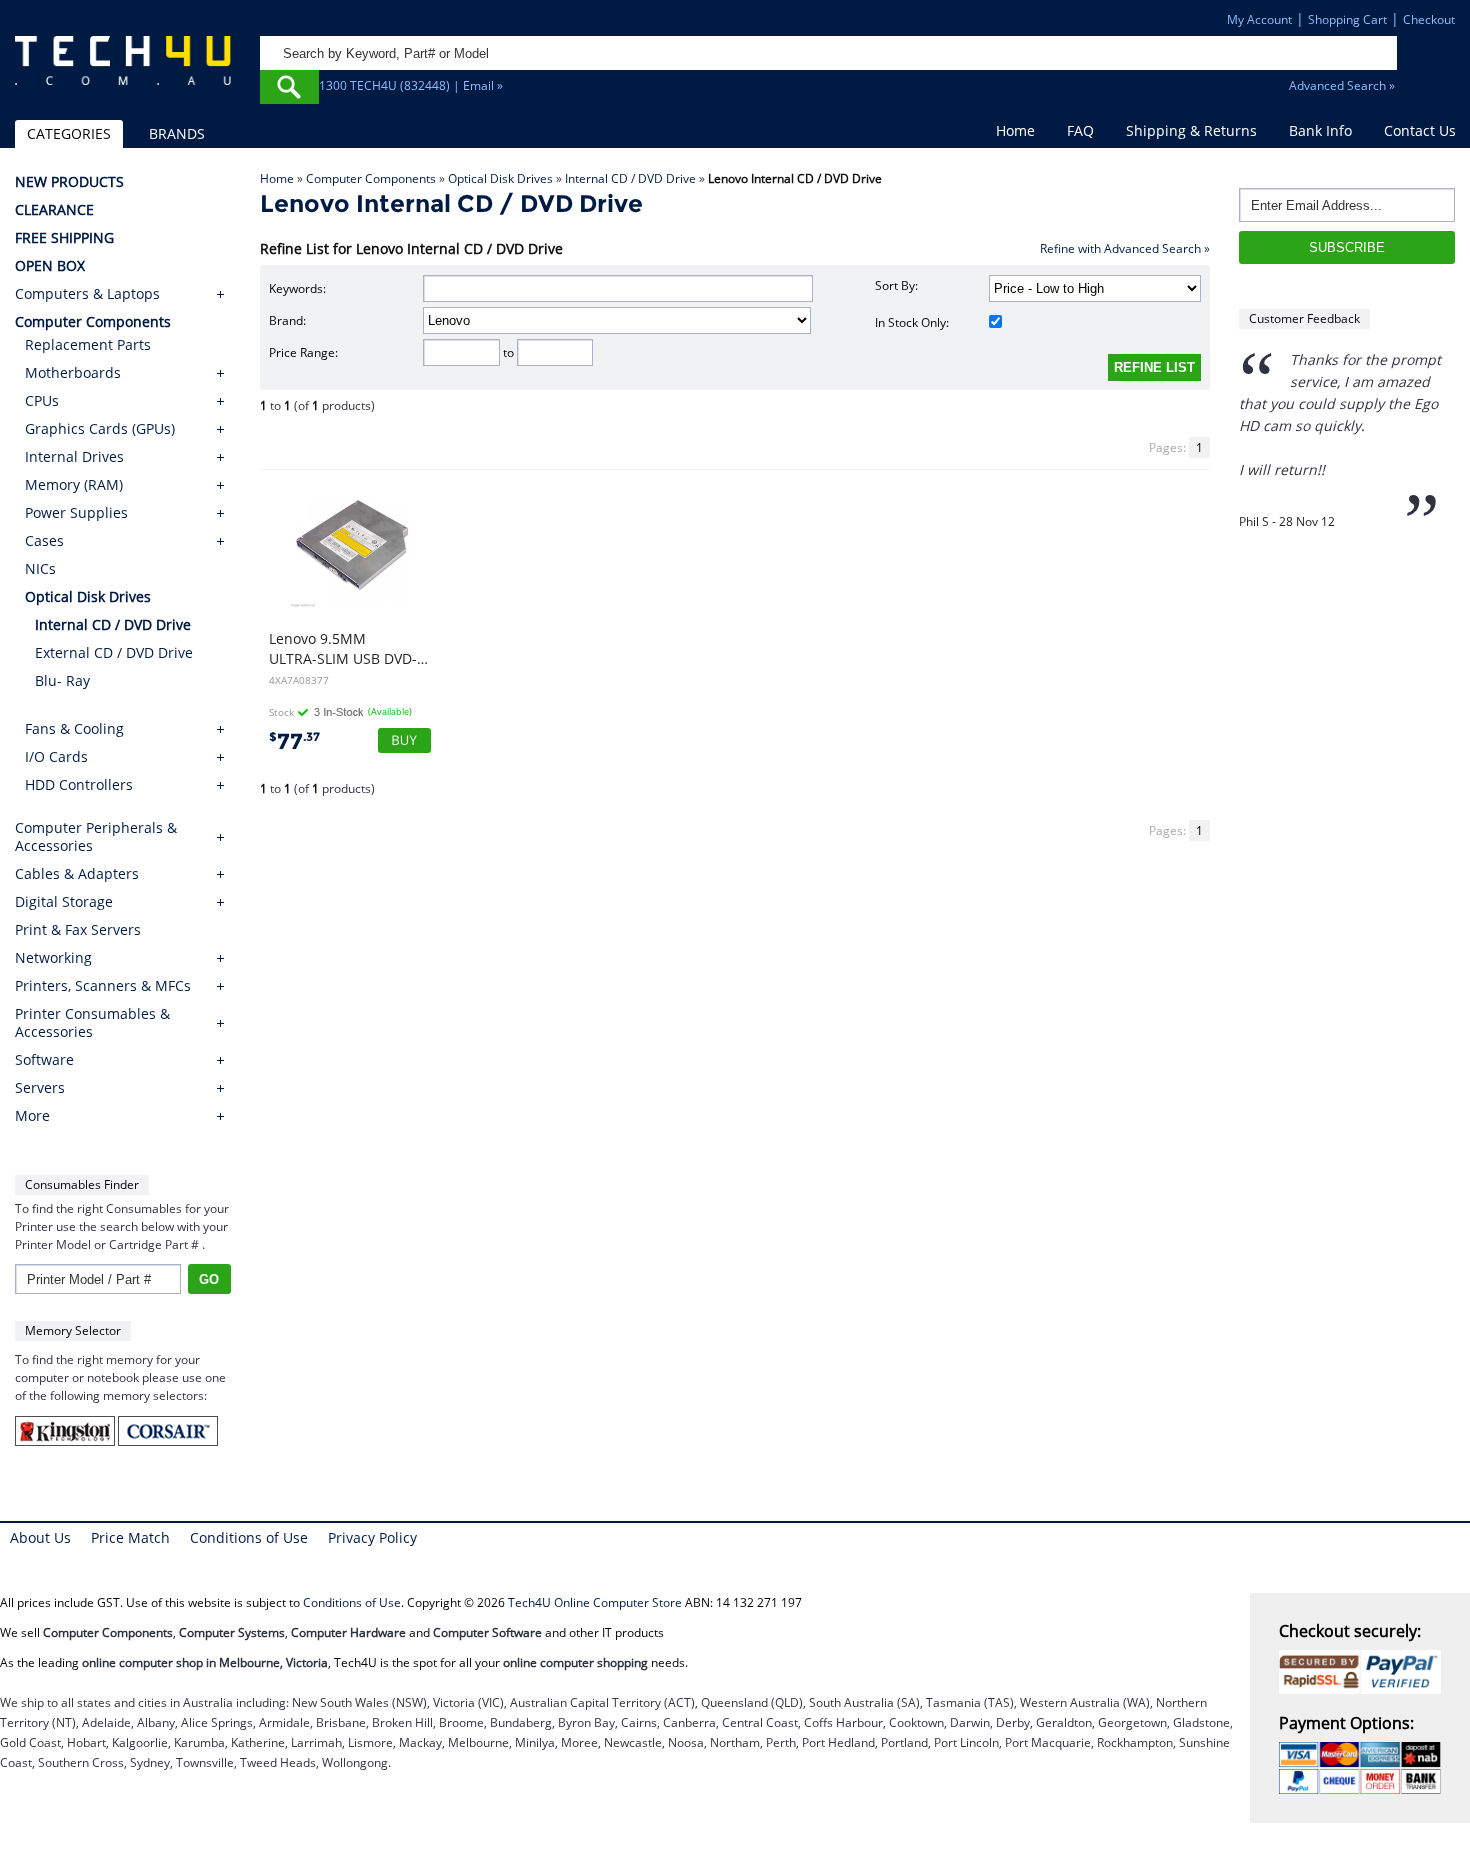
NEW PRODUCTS (69, 182)
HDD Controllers (79, 784)
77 (294, 741)
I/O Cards (56, 756)
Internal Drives (74, 456)
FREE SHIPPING (64, 238)
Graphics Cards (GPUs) (100, 428)
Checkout (1429, 19)
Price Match (130, 1537)
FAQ (1080, 130)
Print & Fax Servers (78, 930)
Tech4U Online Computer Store (595, 1602)
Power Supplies (76, 512)
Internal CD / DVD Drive (630, 178)
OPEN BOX (50, 266)
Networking (53, 958)
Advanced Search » (1342, 85)
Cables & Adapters (77, 874)
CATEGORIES (69, 133)
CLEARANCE (54, 210)
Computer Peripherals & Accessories (96, 837)
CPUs (42, 400)
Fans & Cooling (74, 728)
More (32, 1116)
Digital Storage (64, 902)
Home (1015, 130)
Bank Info (1320, 130)
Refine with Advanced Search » (1125, 248)
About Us (40, 1537)
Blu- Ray (62, 680)
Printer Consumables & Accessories (92, 1023)
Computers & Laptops (87, 294)
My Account (1259, 19)
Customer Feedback (1304, 318)
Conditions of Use (249, 1537)
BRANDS (177, 133)
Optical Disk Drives (500, 178)
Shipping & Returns (1191, 130)
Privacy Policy (372, 1537)
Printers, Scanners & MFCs (103, 986)
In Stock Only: (912, 322)
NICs (40, 568)
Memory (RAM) (74, 484)
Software (44, 1060)
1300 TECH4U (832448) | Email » (411, 85)
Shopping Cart (1347, 19)
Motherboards (73, 372)
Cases (44, 540)
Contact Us (1420, 130)
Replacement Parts (88, 344)
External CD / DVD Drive (114, 652)
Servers (40, 1088)
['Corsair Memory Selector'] (168, 1441)
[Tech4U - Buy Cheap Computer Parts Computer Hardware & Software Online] (123, 70)
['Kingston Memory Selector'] (66, 1441)
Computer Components (371, 178)
